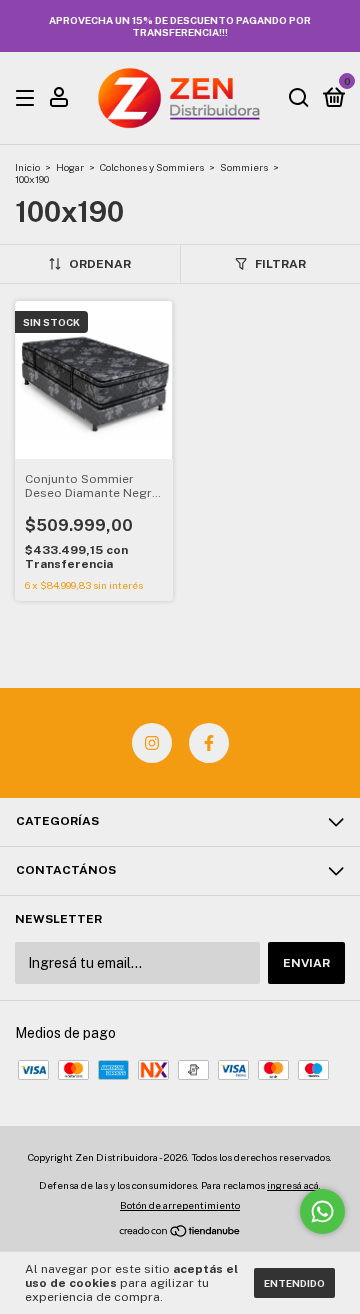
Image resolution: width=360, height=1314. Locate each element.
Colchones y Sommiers (152, 167)
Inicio (27, 167)
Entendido (294, 1283)
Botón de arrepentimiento (180, 1205)
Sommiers (244, 167)
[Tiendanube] (180, 1233)
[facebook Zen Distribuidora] (209, 743)
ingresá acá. (294, 1185)
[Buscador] (299, 99)
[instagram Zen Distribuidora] (152, 743)
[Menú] (28, 99)
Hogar (70, 167)
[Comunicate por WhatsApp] (322, 1211)
